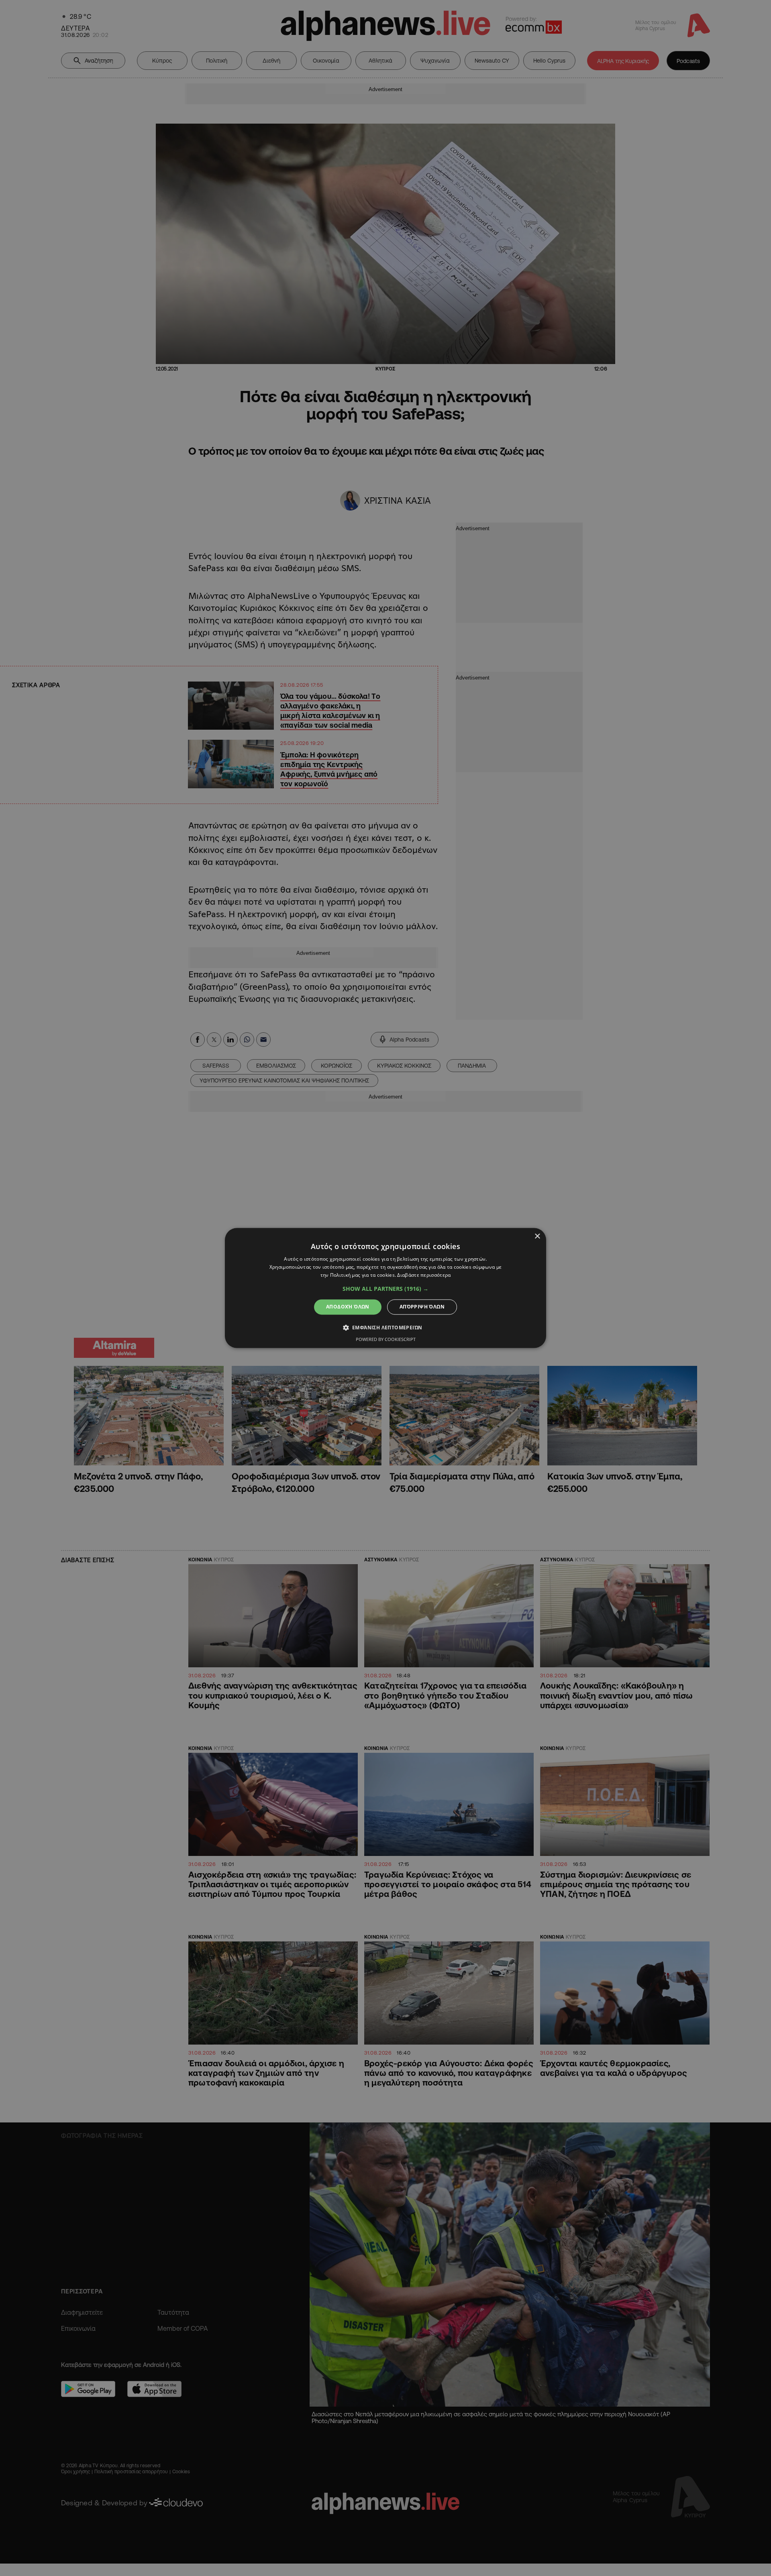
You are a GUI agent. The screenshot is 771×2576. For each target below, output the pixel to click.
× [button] (537, 1236)
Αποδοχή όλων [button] (348, 1307)
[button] (385, 1289)
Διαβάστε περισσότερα (424, 1275)
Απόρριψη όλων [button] (422, 1307)
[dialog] (385, 1288)
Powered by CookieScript (386, 1340)
